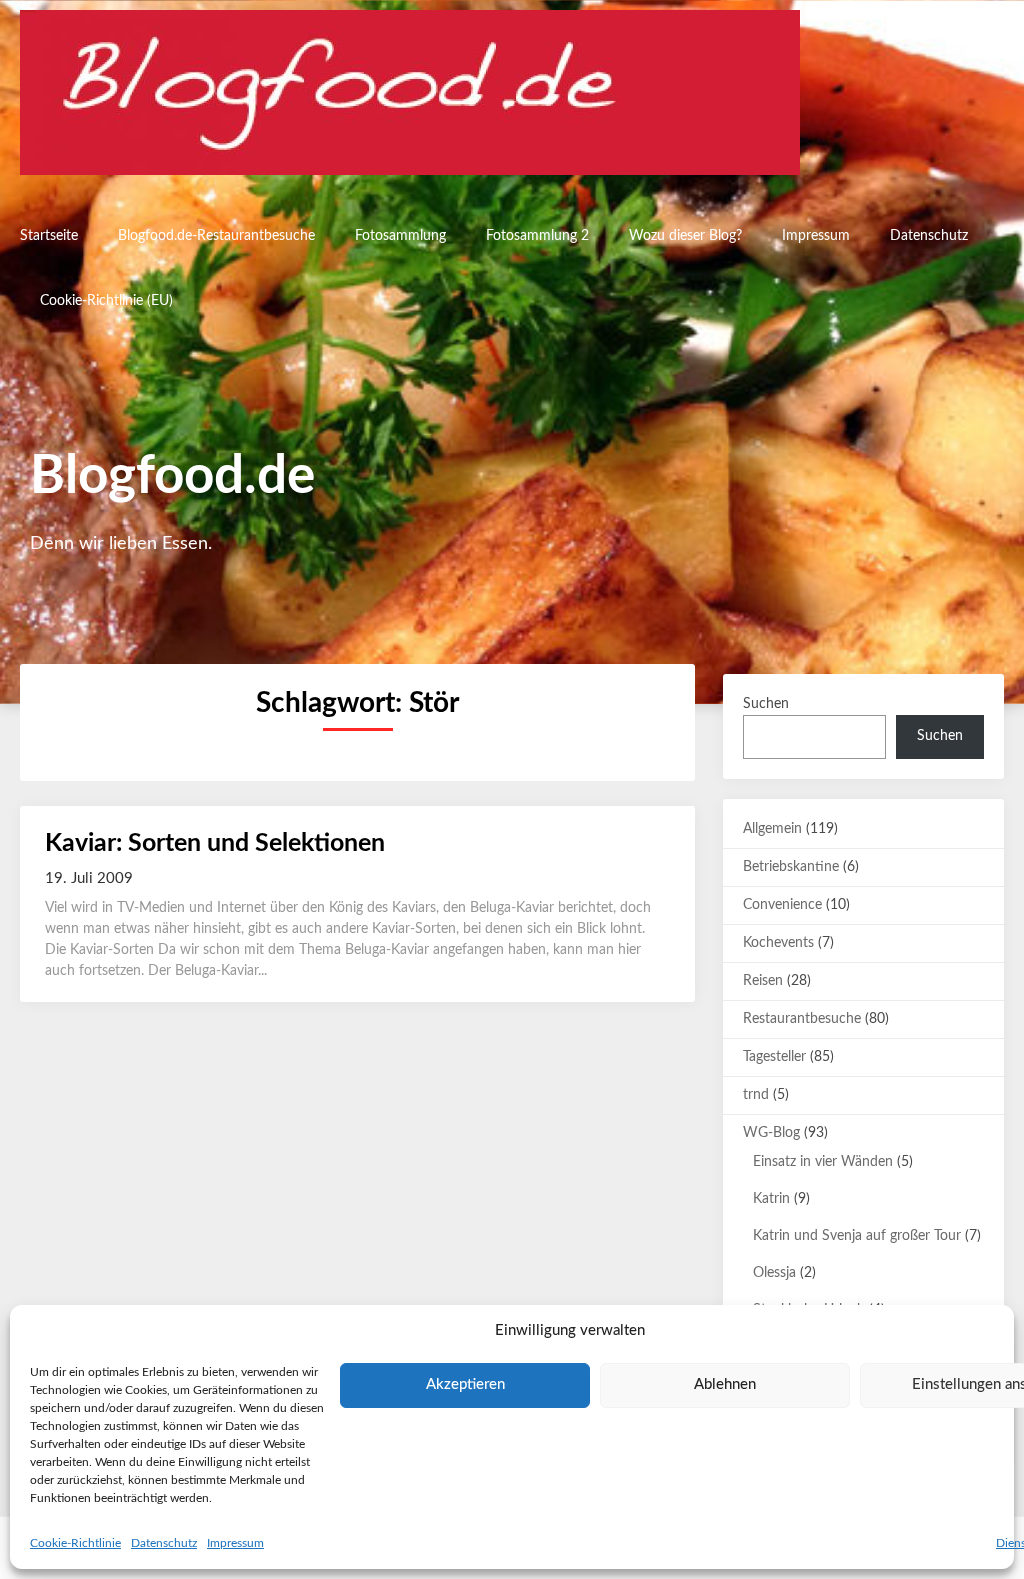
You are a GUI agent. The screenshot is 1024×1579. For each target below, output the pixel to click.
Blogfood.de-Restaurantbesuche (216, 236)
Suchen (766, 704)
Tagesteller (774, 1057)
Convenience (782, 905)
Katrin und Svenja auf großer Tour (857, 1236)
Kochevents (778, 943)
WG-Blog (771, 1133)
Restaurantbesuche (802, 1019)
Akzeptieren (465, 1384)
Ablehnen (725, 1384)
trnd (756, 1095)
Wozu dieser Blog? (685, 236)
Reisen (763, 981)
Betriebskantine (791, 867)
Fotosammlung (400, 236)
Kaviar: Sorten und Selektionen (215, 843)
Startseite (49, 236)
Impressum (235, 1543)
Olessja (774, 1273)
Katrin (771, 1199)
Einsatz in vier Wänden (823, 1162)
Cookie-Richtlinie (75, 1543)
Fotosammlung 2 (537, 236)
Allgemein (772, 829)
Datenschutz (164, 1543)
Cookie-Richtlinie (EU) (106, 301)
